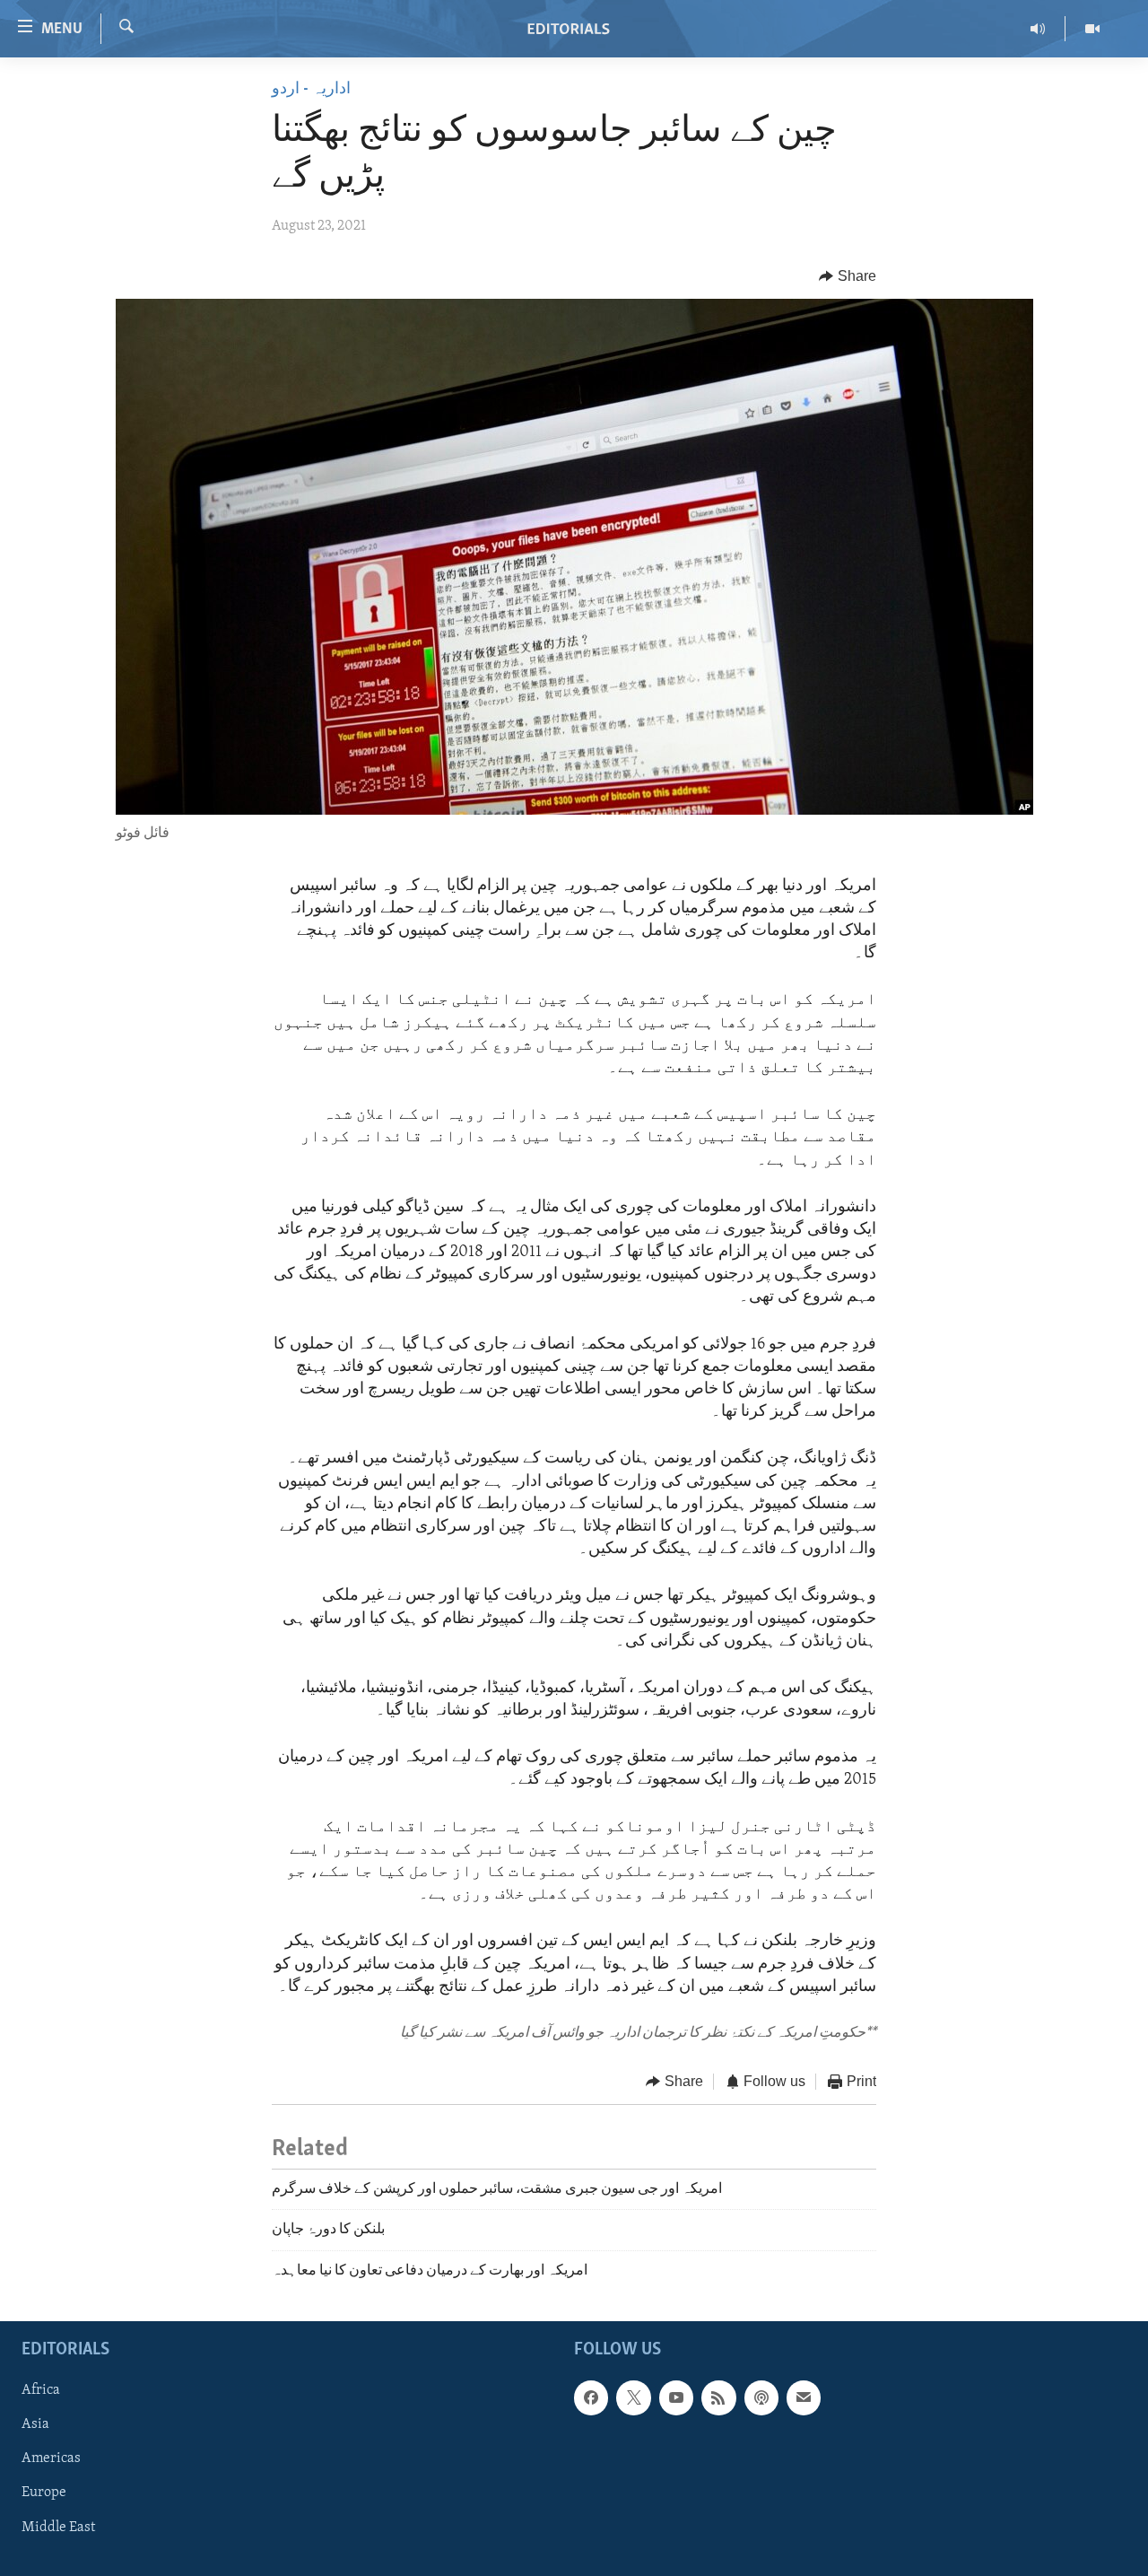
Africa (41, 2390)
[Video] (1092, 29)
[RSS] (718, 2397)
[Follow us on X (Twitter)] (633, 2397)
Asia (35, 2424)
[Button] (848, 276)
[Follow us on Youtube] (676, 2397)
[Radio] (1038, 29)
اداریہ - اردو (311, 90)
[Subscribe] (804, 2397)
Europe (44, 2493)
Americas (51, 2458)
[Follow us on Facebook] (591, 2397)
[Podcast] (761, 2397)
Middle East (58, 2527)
